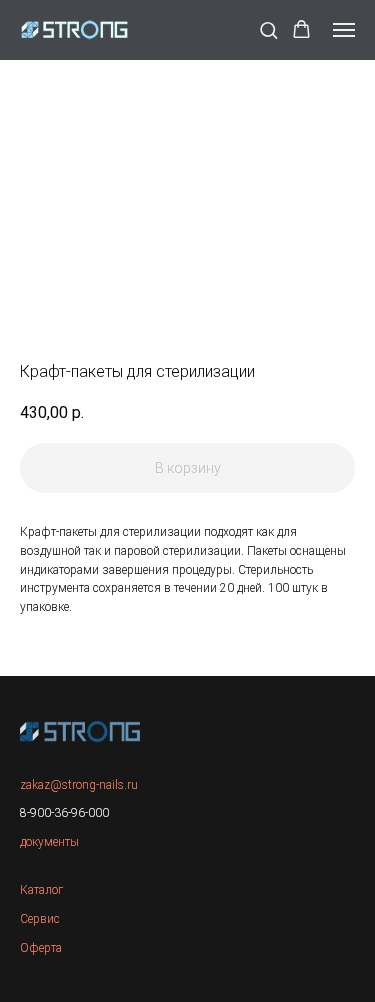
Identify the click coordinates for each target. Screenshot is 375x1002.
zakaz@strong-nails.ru (79, 785)
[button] (268, 29)
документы (49, 842)
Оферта (41, 948)
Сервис (40, 919)
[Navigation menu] (344, 30)
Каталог (41, 890)
